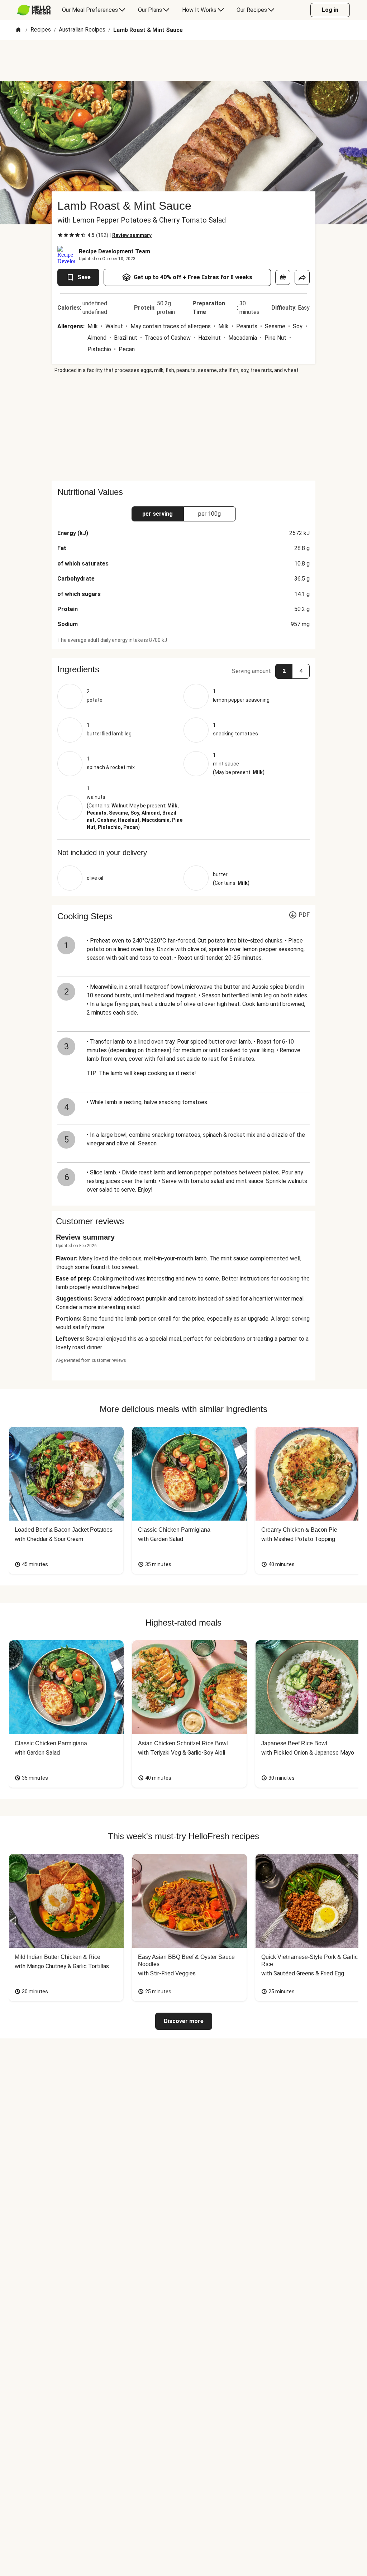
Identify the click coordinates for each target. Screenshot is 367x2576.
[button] (183, 669)
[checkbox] (60, 235)
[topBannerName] (183, 61)
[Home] (18, 30)
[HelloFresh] (34, 10)
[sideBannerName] (183, 427)
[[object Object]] (283, 277)
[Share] (302, 277)
